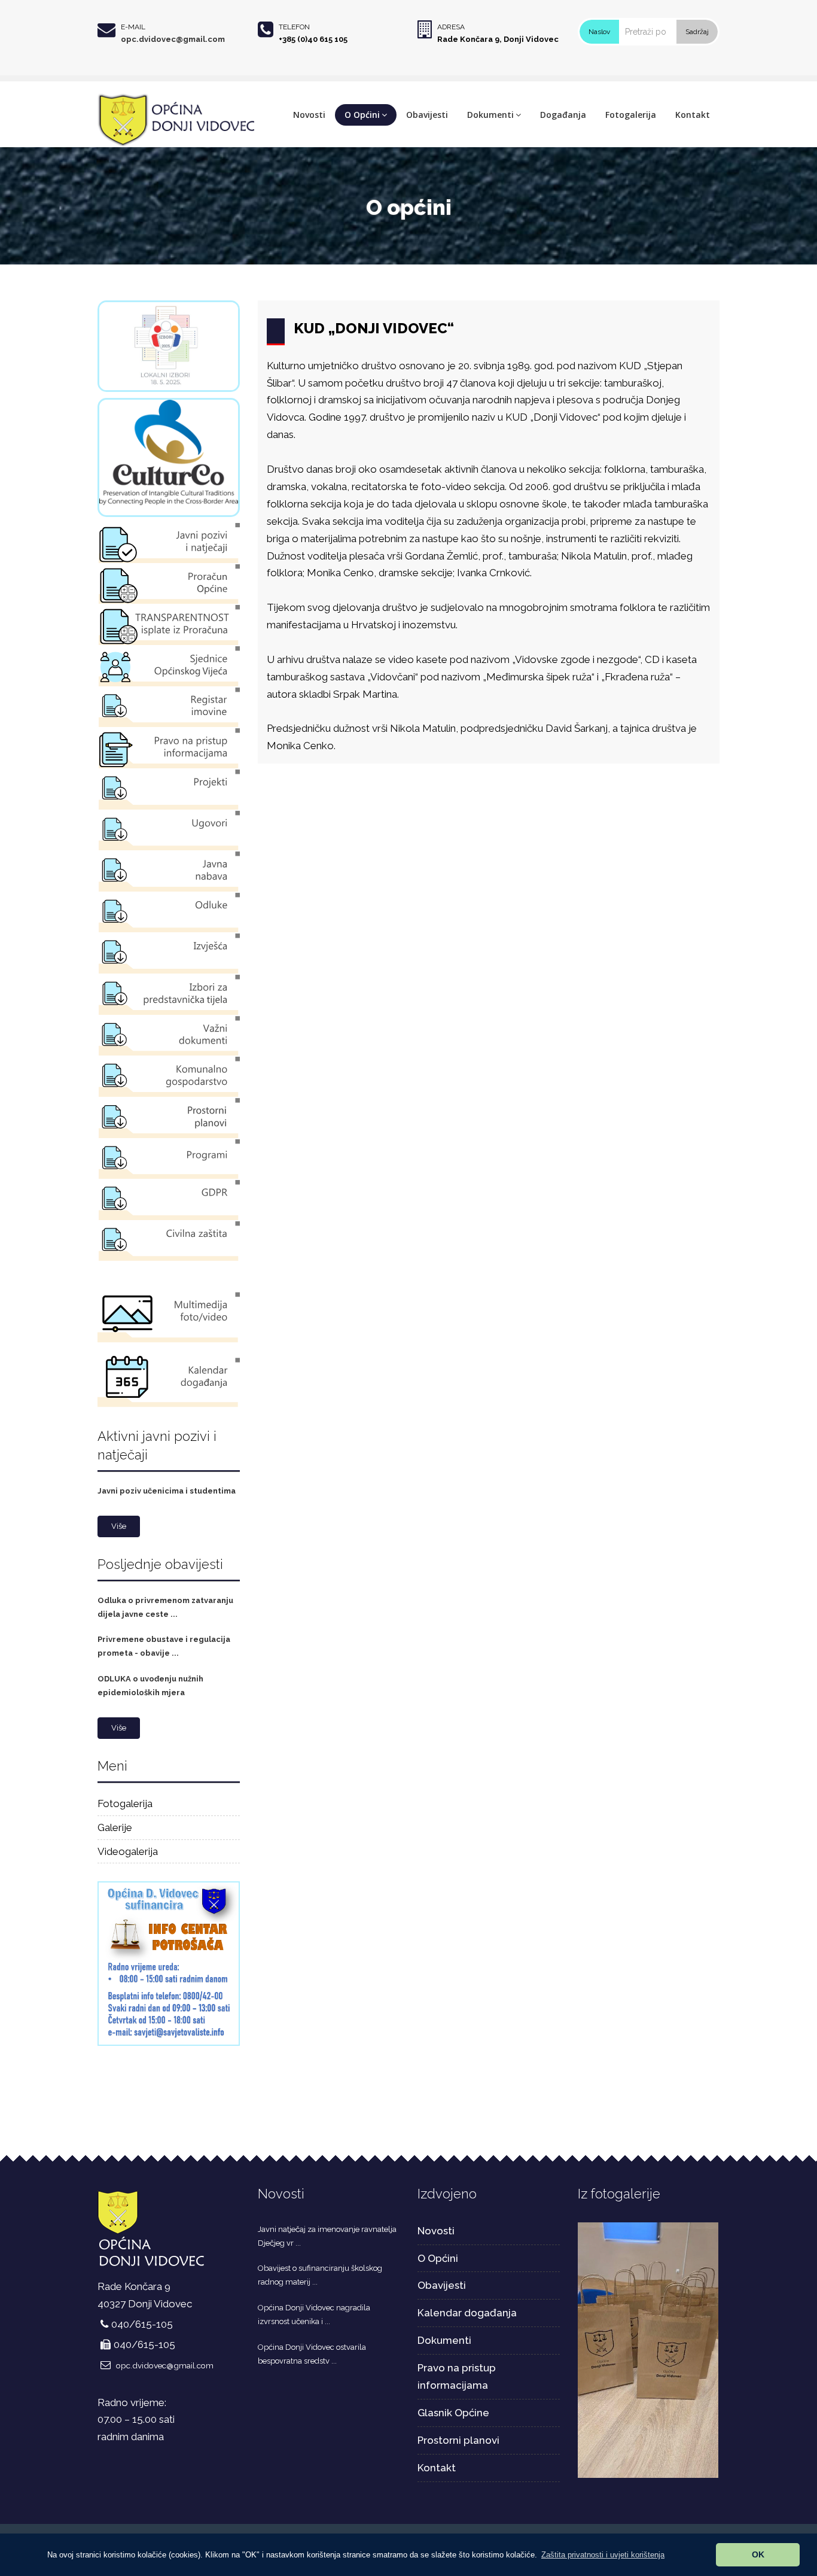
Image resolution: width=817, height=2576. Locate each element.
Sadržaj (697, 32)
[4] (648, 2349)
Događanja (563, 115)
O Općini (362, 115)
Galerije (115, 1827)
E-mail (133, 27)
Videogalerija (128, 1851)
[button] (603, 2555)
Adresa (451, 27)
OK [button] (758, 2554)
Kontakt (693, 115)
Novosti (309, 115)
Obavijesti (427, 115)
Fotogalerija (631, 115)
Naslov (599, 32)
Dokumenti (490, 115)
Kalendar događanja (467, 2313)
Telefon (294, 27)
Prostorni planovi (458, 2440)
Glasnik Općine (453, 2413)
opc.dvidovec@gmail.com (173, 39)
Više (119, 1526)
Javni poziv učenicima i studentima (167, 1491)
